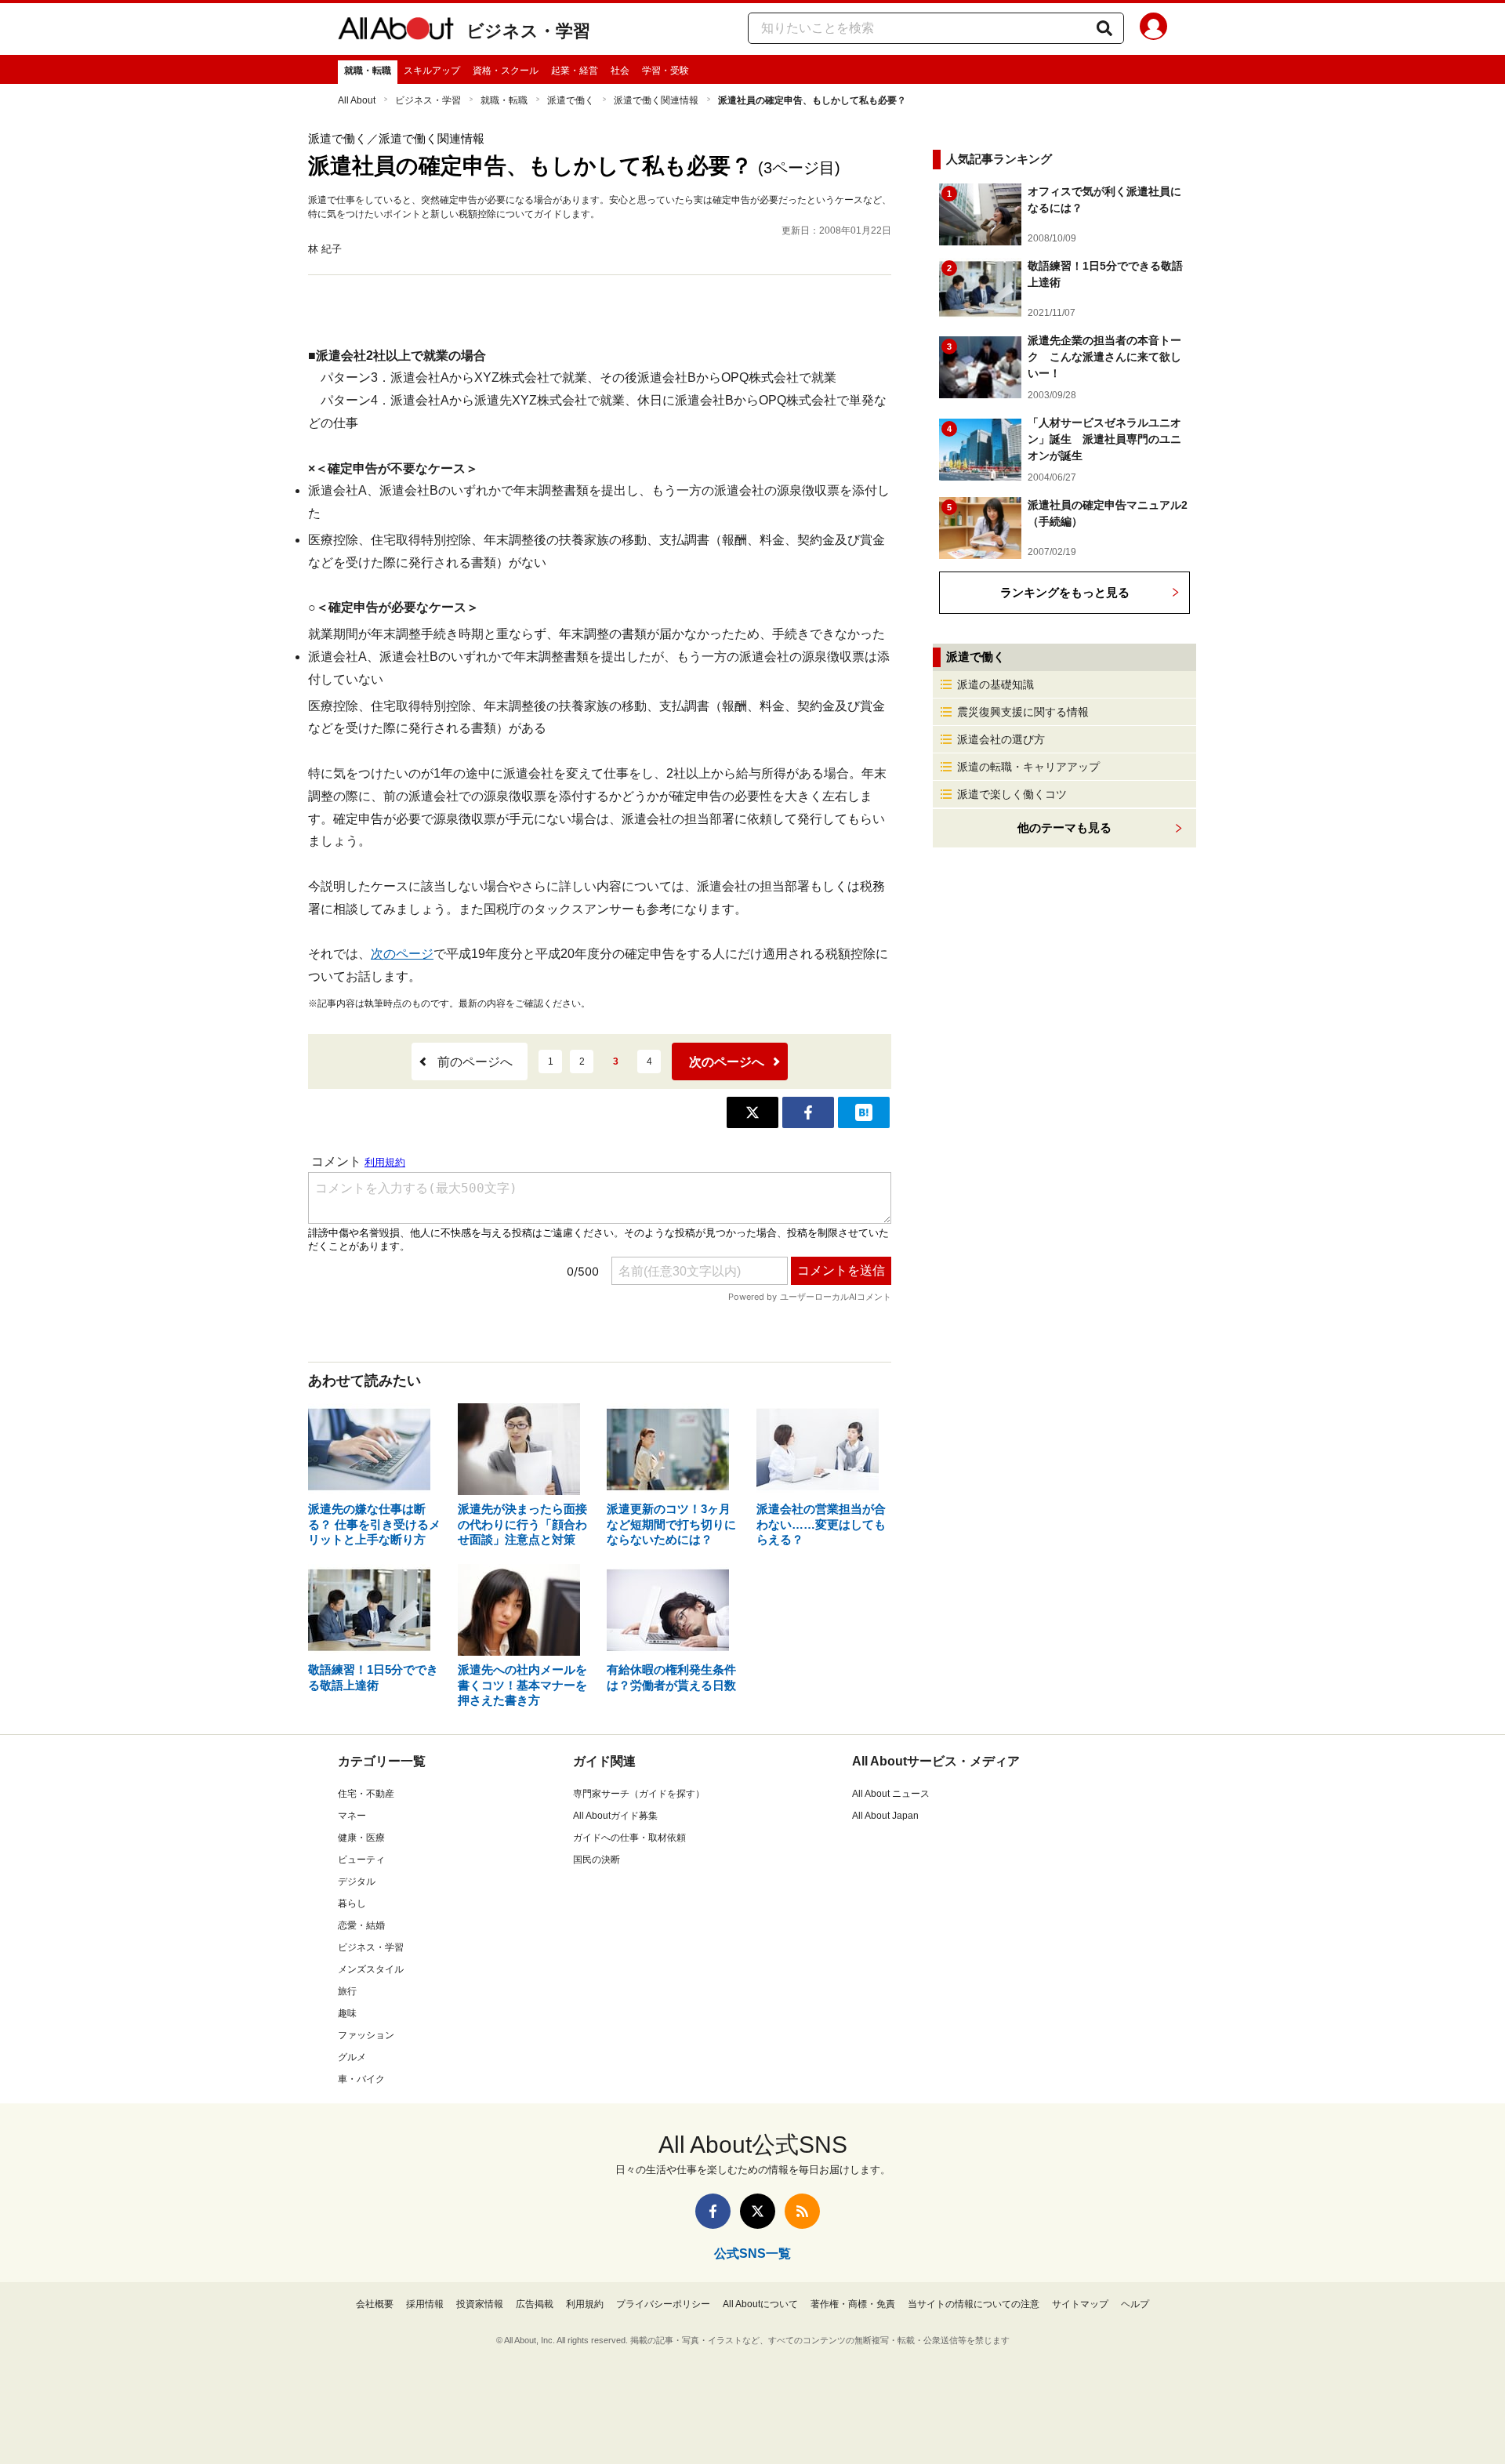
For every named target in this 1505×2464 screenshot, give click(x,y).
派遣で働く (571, 100)
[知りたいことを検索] (1104, 28)
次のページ (402, 954)
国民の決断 (597, 1860)
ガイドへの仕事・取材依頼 (629, 1838)
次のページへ (727, 1062)
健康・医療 (361, 1838)
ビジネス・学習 (528, 31)
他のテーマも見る (1064, 827)
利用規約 (585, 2304)
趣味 (347, 2013)
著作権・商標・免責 (853, 2304)
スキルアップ (432, 71)
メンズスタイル (371, 1969)
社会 (620, 71)
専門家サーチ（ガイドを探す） (639, 1794)
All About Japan (885, 1816)
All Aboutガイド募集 (615, 1816)
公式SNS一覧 (752, 2254)
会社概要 (375, 2304)
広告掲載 (535, 2304)
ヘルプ (1135, 2304)
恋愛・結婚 (361, 1925)
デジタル (357, 1882)
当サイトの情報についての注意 (974, 2304)
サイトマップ (1080, 2304)
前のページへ (475, 1062)
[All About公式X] (758, 2211)
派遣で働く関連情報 (656, 100)
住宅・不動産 (366, 1794)
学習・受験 (665, 71)
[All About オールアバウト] (396, 31)
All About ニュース (891, 1794)
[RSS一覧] (802, 2211)
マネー (352, 1816)
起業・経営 (575, 71)
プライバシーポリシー (663, 2304)
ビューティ (361, 1860)
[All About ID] (1153, 29)
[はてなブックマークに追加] (864, 1112)
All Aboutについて (760, 2304)
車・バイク (361, 2079)
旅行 (347, 1991)
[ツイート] (752, 1112)
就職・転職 (368, 71)
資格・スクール (506, 71)
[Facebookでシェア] (808, 1112)
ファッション (366, 2035)
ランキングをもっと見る (1065, 592)
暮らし (352, 1903)
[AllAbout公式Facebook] (713, 2211)
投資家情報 (480, 2304)
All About (357, 100)
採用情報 (425, 2304)
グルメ (352, 2057)
